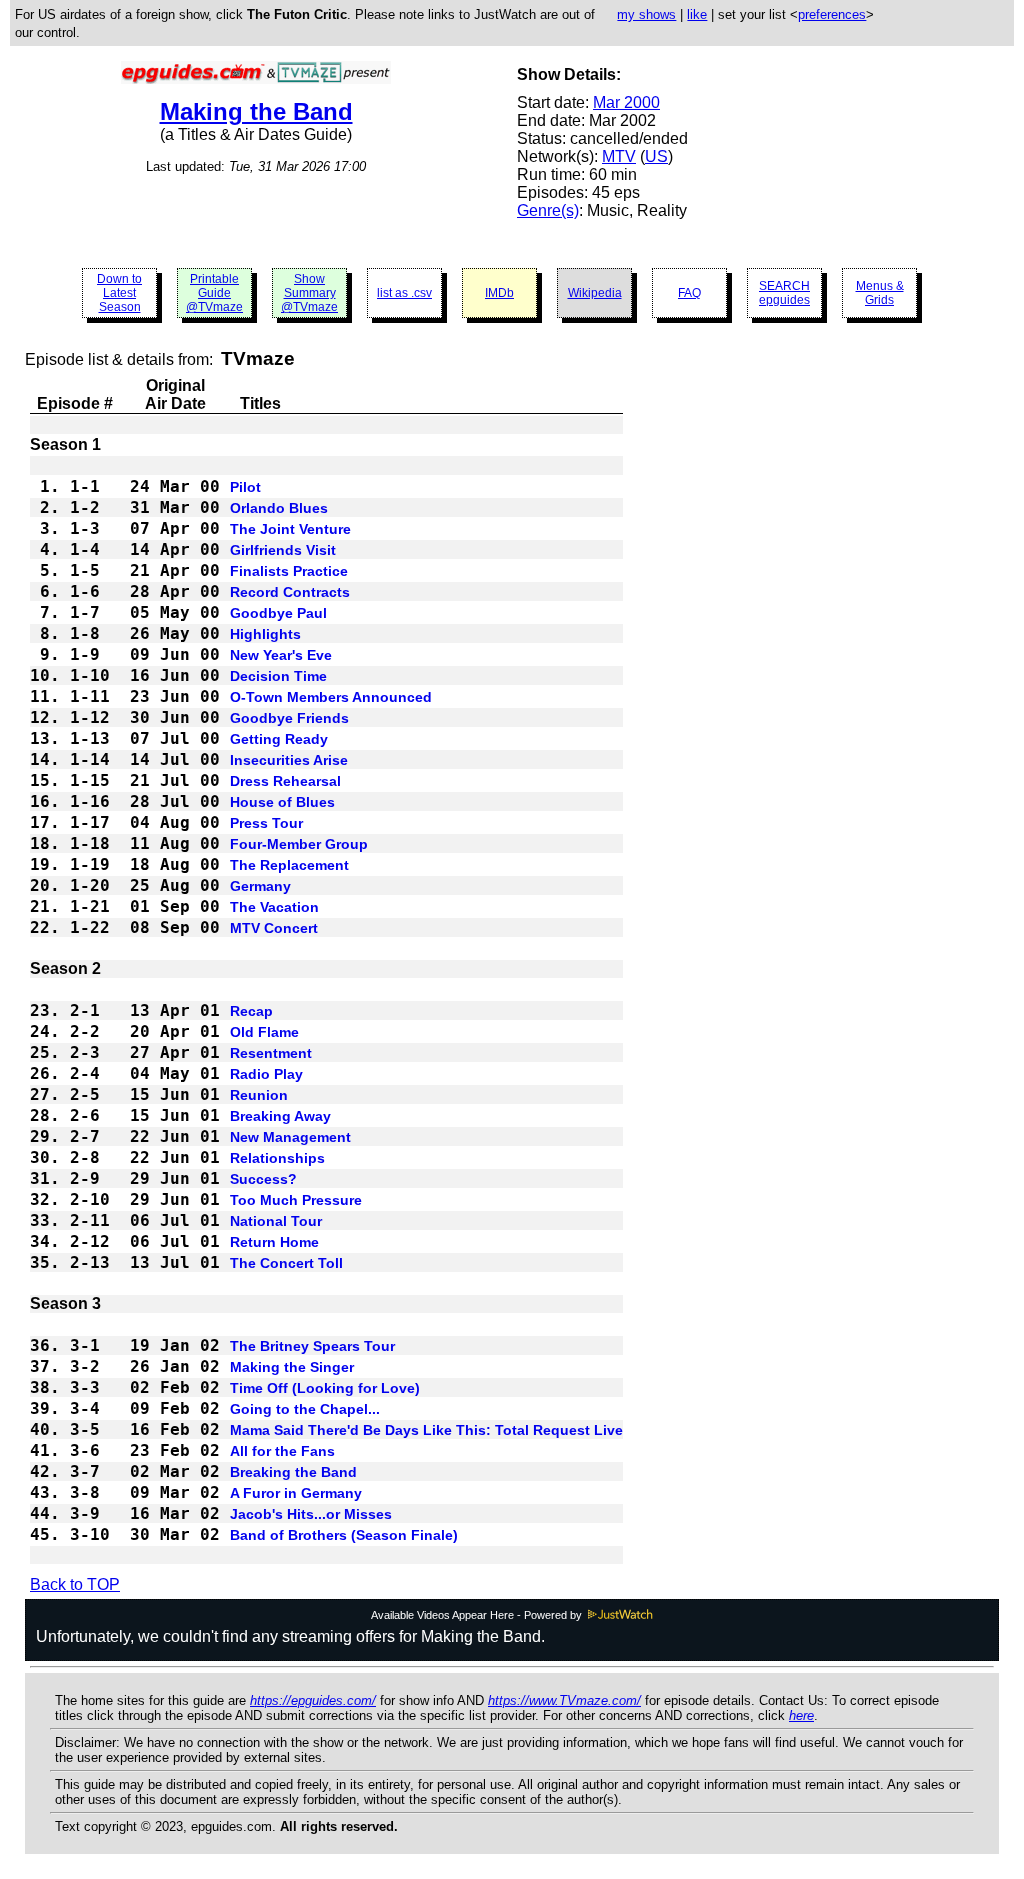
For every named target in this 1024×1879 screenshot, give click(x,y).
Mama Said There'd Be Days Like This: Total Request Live (426, 1430)
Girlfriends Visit (283, 550)
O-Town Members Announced (331, 697)
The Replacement (289, 865)
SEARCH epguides (784, 293)
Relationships (277, 1158)
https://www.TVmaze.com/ (564, 1700)
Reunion (259, 1095)
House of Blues (282, 802)
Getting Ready (279, 739)
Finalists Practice (289, 571)
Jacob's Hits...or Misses (311, 1514)
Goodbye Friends (289, 718)
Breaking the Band (293, 1472)
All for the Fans (282, 1451)
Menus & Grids (880, 293)
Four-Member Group (299, 844)
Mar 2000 (626, 102)
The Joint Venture (290, 529)
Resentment (271, 1053)
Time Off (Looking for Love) (325, 1388)
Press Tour (266, 823)
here (801, 1715)
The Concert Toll (286, 1263)
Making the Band (256, 111)
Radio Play (266, 1074)
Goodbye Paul (278, 613)
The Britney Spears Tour (312, 1346)
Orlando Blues (279, 508)
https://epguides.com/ (313, 1700)
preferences (832, 14)
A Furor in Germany (296, 1493)
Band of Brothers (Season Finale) (344, 1535)
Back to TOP (75, 1584)
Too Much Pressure (296, 1200)
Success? (263, 1179)
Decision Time (278, 676)
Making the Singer (292, 1367)
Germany (260, 886)
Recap (251, 1011)
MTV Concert (274, 928)
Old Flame (264, 1032)
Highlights (265, 634)
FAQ (689, 293)
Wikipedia (595, 293)
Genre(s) (548, 210)
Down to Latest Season (119, 293)
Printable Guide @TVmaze (214, 293)
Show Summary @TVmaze (309, 293)
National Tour (276, 1221)
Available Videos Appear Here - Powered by (478, 1615)
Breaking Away (280, 1116)
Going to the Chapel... (305, 1409)
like (697, 14)
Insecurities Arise (289, 760)
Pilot (245, 487)
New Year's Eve (281, 655)
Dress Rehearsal (285, 781)
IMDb (499, 293)
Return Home (274, 1242)
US (656, 156)
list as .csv (404, 293)
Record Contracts (290, 592)
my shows (646, 14)
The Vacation (274, 907)
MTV (619, 156)
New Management (290, 1137)
